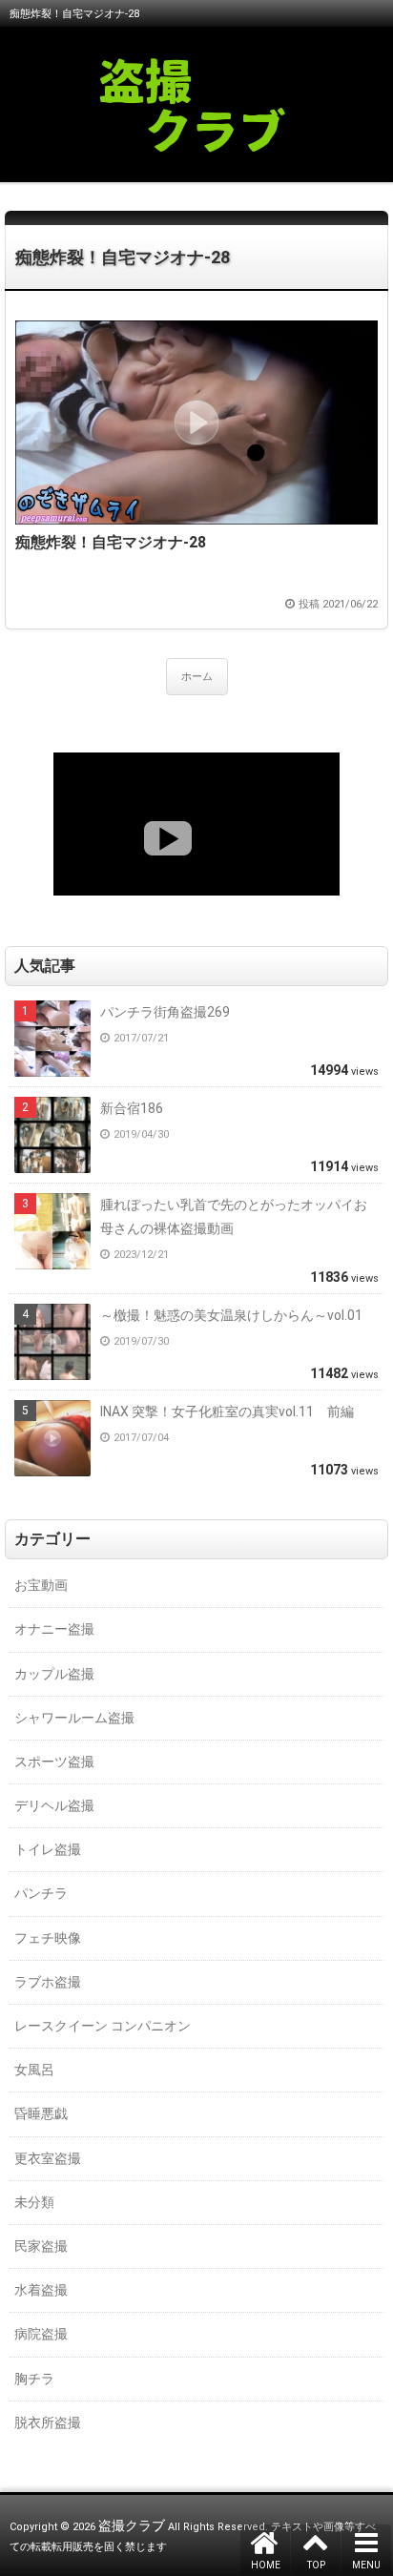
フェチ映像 (48, 1938)
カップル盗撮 (54, 1674)
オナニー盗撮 (54, 1629)
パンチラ (41, 1893)
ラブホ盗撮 (48, 1982)
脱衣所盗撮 (48, 2422)
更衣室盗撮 (48, 2158)
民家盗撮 (41, 2246)
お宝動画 (41, 1585)
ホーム (197, 677)
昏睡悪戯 (41, 2113)
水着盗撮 (41, 2290)
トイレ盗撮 (48, 1849)
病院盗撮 (41, 2334)
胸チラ (34, 2379)
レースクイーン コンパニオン (103, 2026)
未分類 (34, 2202)
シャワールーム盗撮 (74, 1718)
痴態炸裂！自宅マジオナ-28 (123, 257)
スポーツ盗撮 (54, 1762)
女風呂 (34, 2070)
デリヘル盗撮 (54, 1805)
